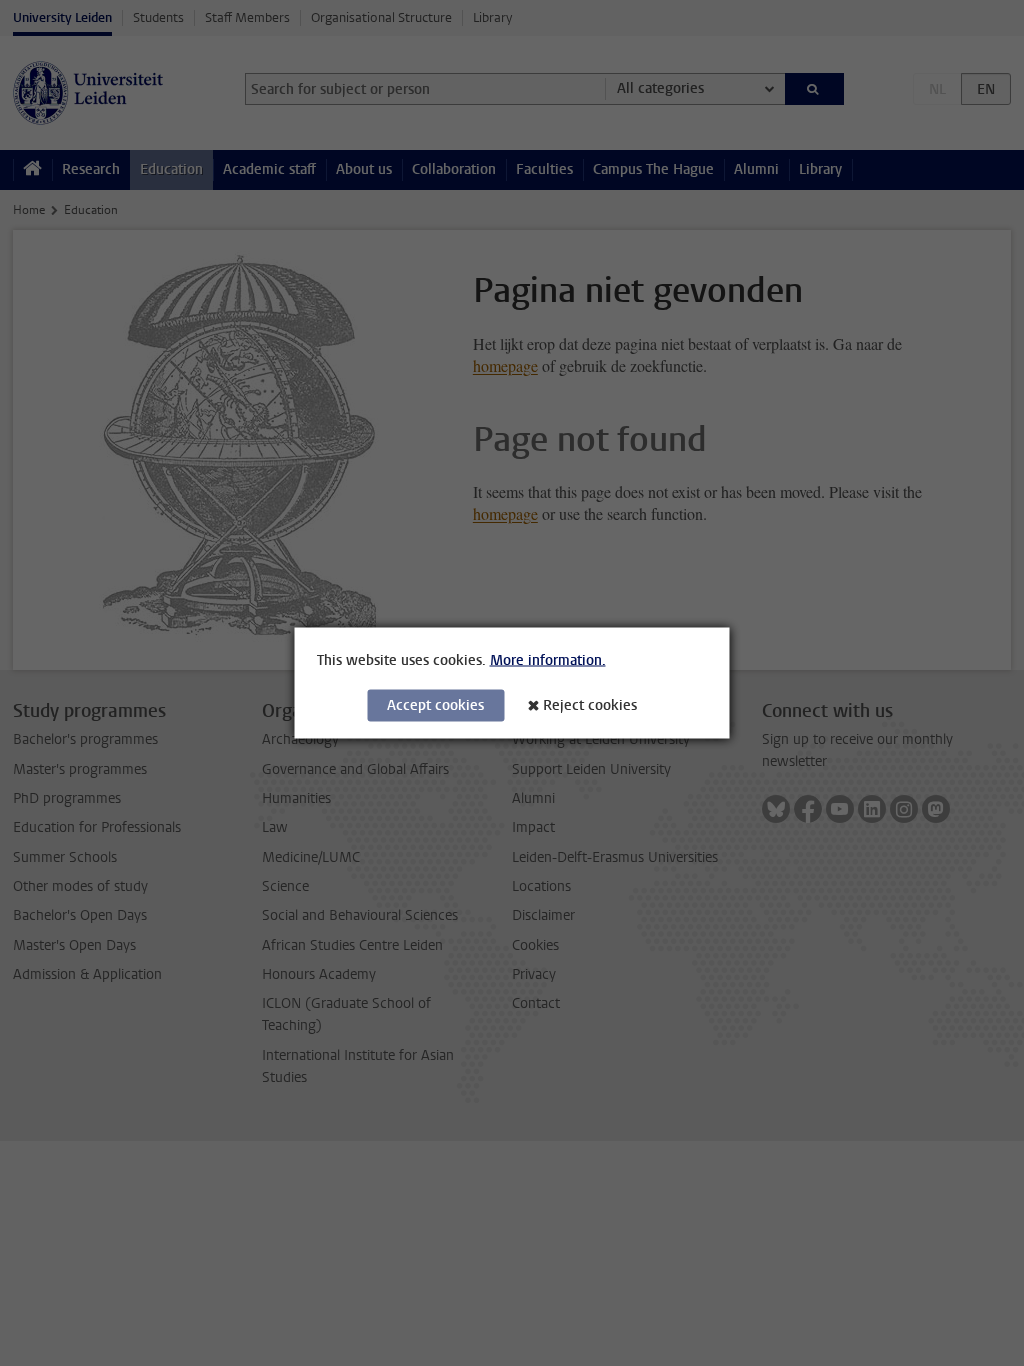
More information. (548, 660)
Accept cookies (435, 705)
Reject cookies (590, 705)
